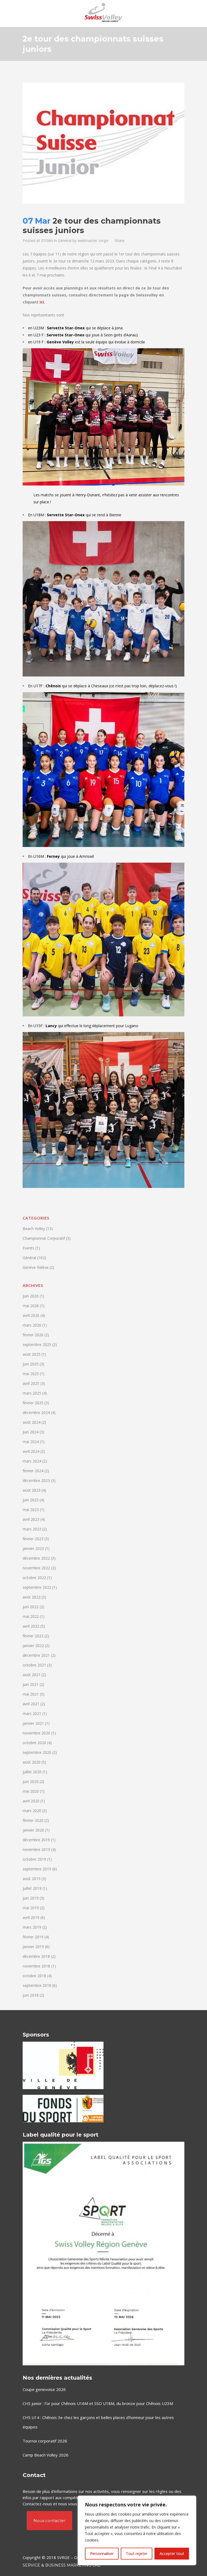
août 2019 (32, 1879)
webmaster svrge (93, 240)
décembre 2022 (36, 1558)
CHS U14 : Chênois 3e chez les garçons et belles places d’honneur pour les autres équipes (98, 2422)
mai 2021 (31, 1694)
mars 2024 (32, 1461)
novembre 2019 (36, 1849)
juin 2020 (31, 1781)
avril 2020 (31, 1801)
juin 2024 (31, 1432)
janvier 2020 (33, 1830)
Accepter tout (172, 2553)
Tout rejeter (137, 2553)
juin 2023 (31, 1500)
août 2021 (32, 1675)
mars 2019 (32, 1927)
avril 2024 (31, 1451)
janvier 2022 (33, 1646)
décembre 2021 (36, 1655)
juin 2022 (31, 1607)
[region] (137, 2530)
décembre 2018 (36, 1956)
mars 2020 (32, 1811)
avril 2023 (31, 1519)
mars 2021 (32, 1714)
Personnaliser (102, 2553)
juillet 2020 (32, 1772)
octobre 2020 (34, 1743)
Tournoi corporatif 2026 (45, 2441)
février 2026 (33, 1335)
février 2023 (33, 1539)
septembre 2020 (37, 1752)
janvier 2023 (33, 1548)
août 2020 (32, 1762)
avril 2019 (31, 1917)
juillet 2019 (32, 1888)
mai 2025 (31, 1374)
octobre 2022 (34, 1578)
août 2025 (32, 1354)
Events (28, 1248)
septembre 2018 (37, 1985)
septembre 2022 (37, 1587)
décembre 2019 (36, 1840)
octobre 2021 (34, 1665)
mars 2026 (32, 1325)
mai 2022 (31, 1616)
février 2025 (33, 1403)
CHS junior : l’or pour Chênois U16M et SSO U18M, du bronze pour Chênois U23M (98, 2403)
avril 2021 (31, 1704)
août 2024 (32, 1422)
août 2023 (32, 1490)
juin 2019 (31, 1898)
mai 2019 (31, 1908)
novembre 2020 (36, 1733)
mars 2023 (32, 1529)
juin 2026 (31, 1296)
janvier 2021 (33, 1723)
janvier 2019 (33, 1947)
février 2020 (33, 1820)
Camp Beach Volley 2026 (46, 2455)
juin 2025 (31, 1364)
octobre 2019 (34, 1859)
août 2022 (32, 1597)
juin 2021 (31, 1684)
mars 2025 (32, 1393)
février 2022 (33, 1636)
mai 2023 (31, 1510)
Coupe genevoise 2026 (44, 2389)
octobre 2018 (34, 1976)
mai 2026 (31, 1306)
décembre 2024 (36, 1412)
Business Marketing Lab (73, 2565)
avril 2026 (31, 1315)
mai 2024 (31, 1442)
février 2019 (33, 1937)
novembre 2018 (36, 1966)
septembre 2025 (37, 1345)
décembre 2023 (36, 1480)
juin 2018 (31, 1995)
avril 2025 (31, 1383)
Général (65, 240)
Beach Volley (34, 1229)
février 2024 (33, 1471)
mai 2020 (31, 1791)
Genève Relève (36, 1267)
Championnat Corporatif (44, 1238)
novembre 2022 (36, 1568)
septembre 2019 (37, 1869)
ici (42, 302)
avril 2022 (31, 1626)
